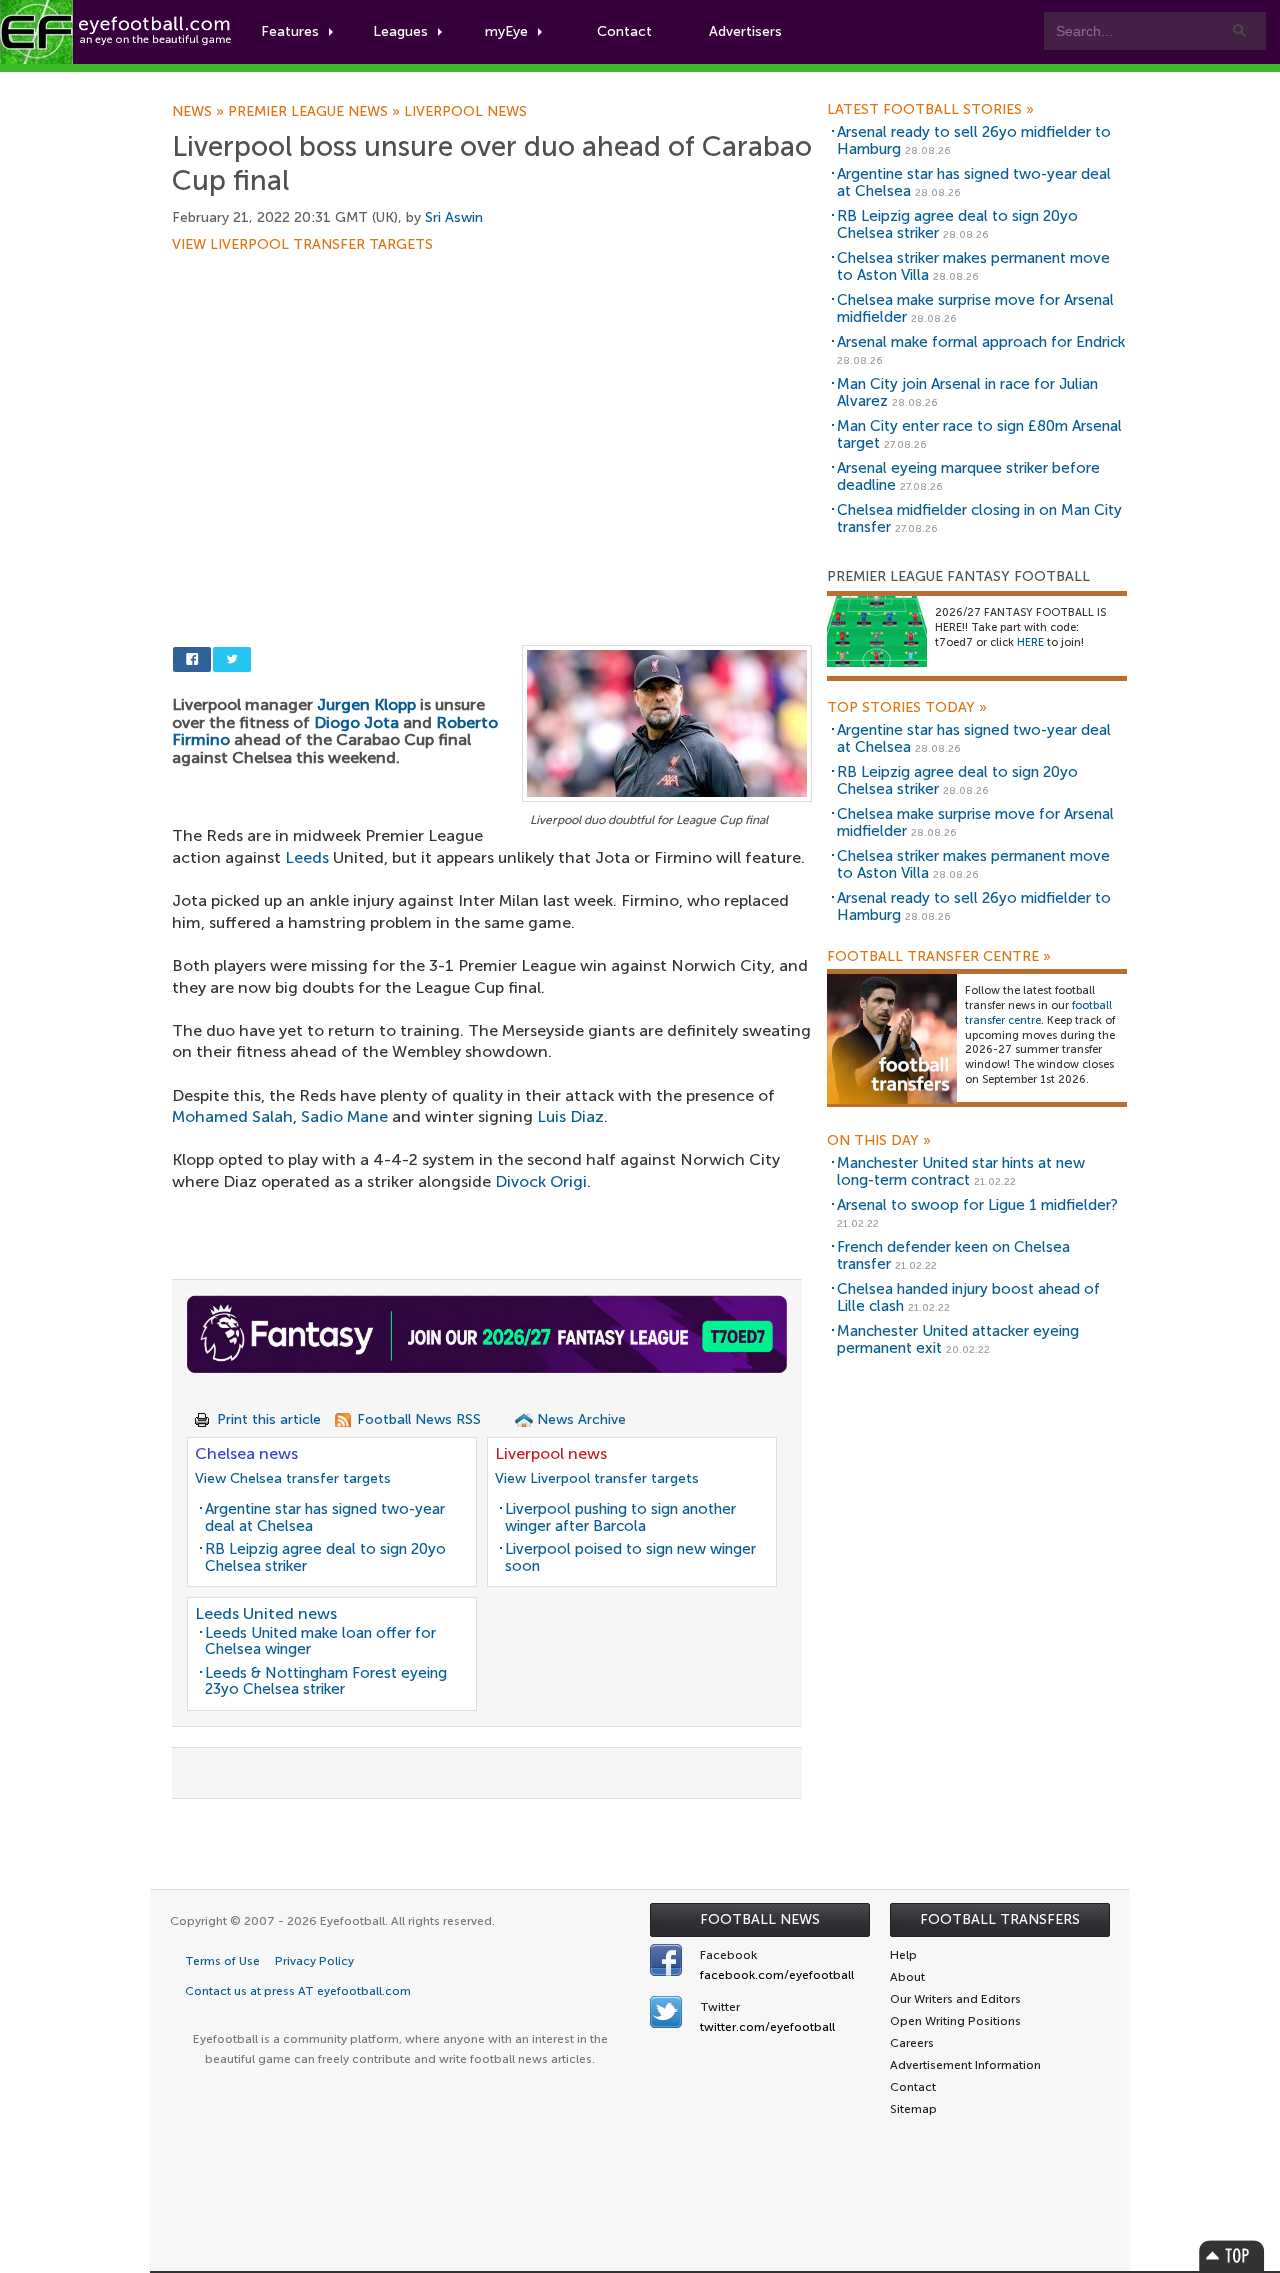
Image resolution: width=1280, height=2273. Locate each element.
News (200, 112)
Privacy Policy (314, 1961)
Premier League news (316, 112)
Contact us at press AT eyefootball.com (298, 1991)
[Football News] (117, 32)
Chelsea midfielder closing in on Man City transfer (979, 518)
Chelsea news (246, 1453)
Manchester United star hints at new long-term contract (961, 1171)
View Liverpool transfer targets (302, 245)
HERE (1030, 642)
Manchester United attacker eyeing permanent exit (958, 1339)
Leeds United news (266, 1613)
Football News (760, 1919)
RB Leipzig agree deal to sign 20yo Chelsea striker (325, 1557)
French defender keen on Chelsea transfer (953, 1255)
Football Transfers (1000, 1919)
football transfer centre (1038, 1013)
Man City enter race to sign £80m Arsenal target (979, 434)
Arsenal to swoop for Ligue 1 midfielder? (977, 1205)
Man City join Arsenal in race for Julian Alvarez (967, 392)
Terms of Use (222, 1961)
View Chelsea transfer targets (293, 1478)
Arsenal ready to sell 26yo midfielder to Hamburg (974, 140)
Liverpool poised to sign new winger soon (630, 1557)
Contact (624, 31)
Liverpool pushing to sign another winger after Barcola (620, 1517)
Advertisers (745, 31)
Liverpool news (465, 112)
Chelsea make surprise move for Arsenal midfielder (975, 308)
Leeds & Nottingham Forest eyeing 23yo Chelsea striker (326, 1681)
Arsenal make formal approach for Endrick (981, 342)
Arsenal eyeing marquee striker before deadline (968, 476)
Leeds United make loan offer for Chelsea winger (320, 1641)
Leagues (400, 31)
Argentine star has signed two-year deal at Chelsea (325, 1517)
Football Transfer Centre (939, 957)
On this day (879, 1141)
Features (290, 31)
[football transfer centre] (892, 1038)
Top (1232, 2255)
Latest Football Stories (930, 110)
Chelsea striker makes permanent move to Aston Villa (973, 266)
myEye (506, 31)
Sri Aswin (454, 217)
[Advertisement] (492, 400)
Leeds (307, 857)
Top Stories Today (907, 708)
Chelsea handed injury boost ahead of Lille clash (968, 1297)
